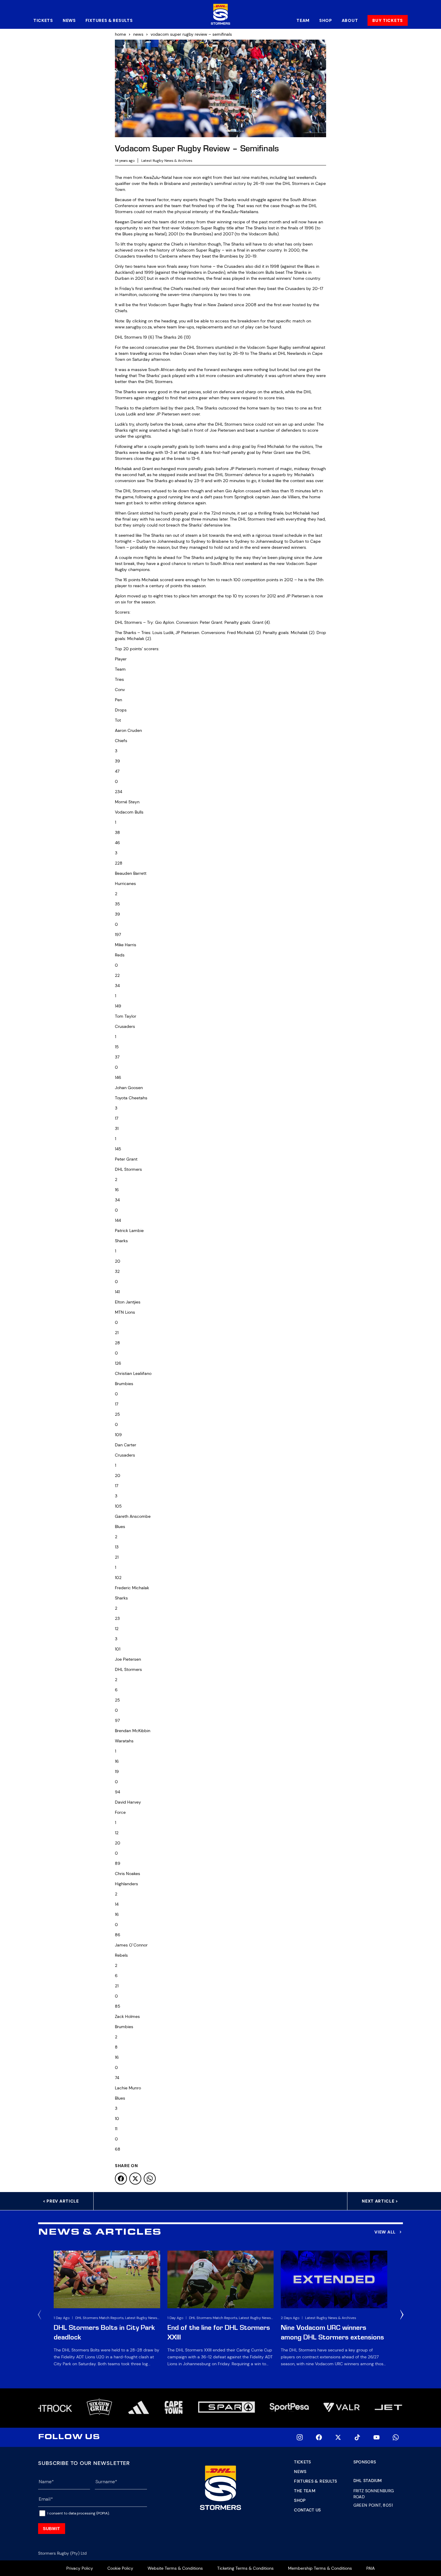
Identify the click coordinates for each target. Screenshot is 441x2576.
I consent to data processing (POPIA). (78, 2513)
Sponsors (365, 2462)
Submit (52, 2529)
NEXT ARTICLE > (380, 2201)
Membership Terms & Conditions (320, 2568)
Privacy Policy (80, 2568)
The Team (305, 2491)
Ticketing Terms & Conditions (245, 2568)
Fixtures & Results (109, 20)
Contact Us (307, 2510)
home (120, 34)
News (69, 20)
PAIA (370, 2568)
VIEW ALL (385, 2232)
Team (303, 20)
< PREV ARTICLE (61, 2201)
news (138, 34)
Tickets (43, 20)
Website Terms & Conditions (175, 2568)
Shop (326, 20)
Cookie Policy (120, 2568)
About (350, 20)
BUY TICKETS (388, 20)
